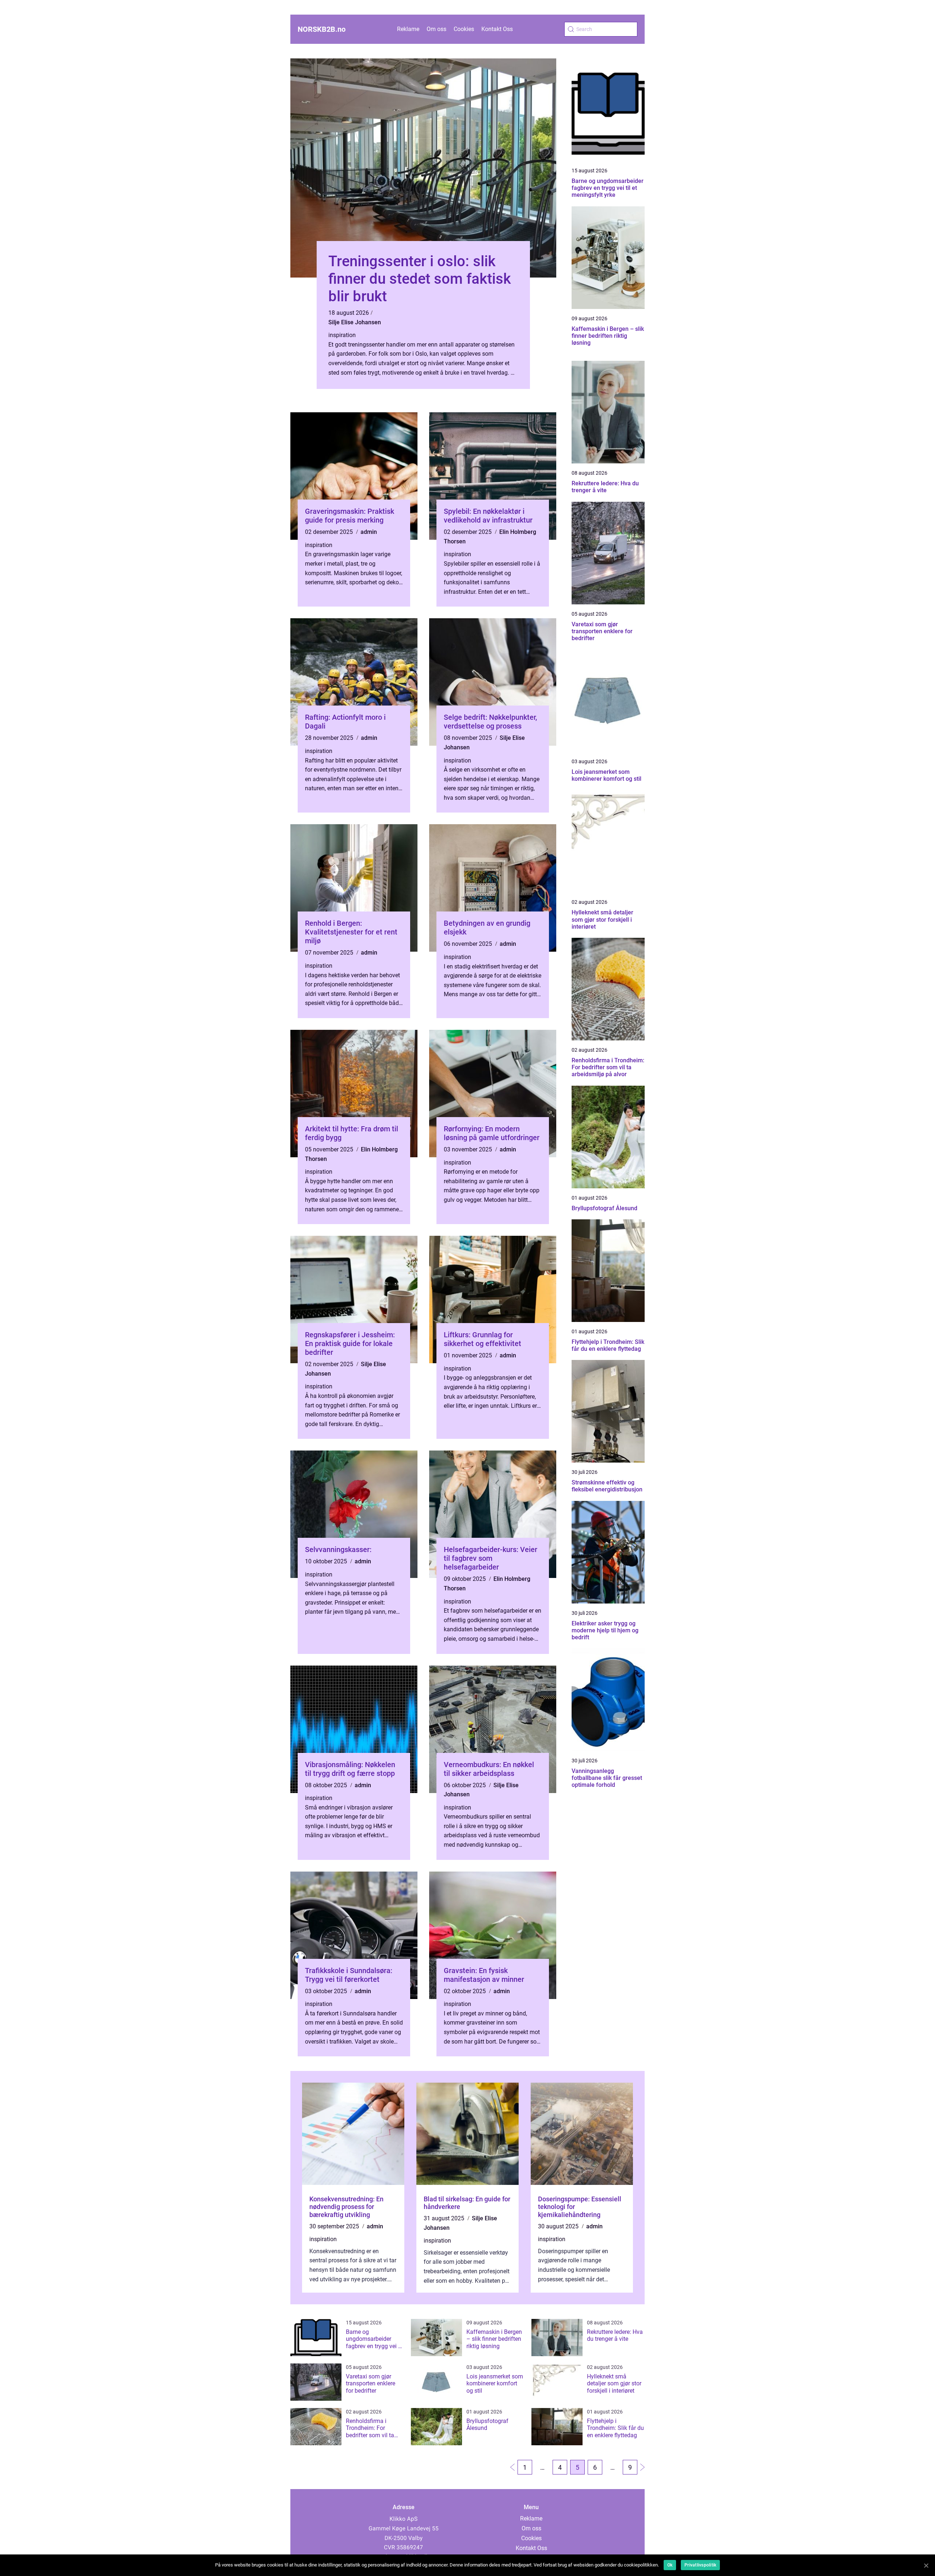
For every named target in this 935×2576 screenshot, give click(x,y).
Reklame (408, 29)
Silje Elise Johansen (355, 322)
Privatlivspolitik (700, 2565)
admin (369, 532)
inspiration (342, 335)
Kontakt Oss (497, 29)
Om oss (436, 29)
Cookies (464, 29)
